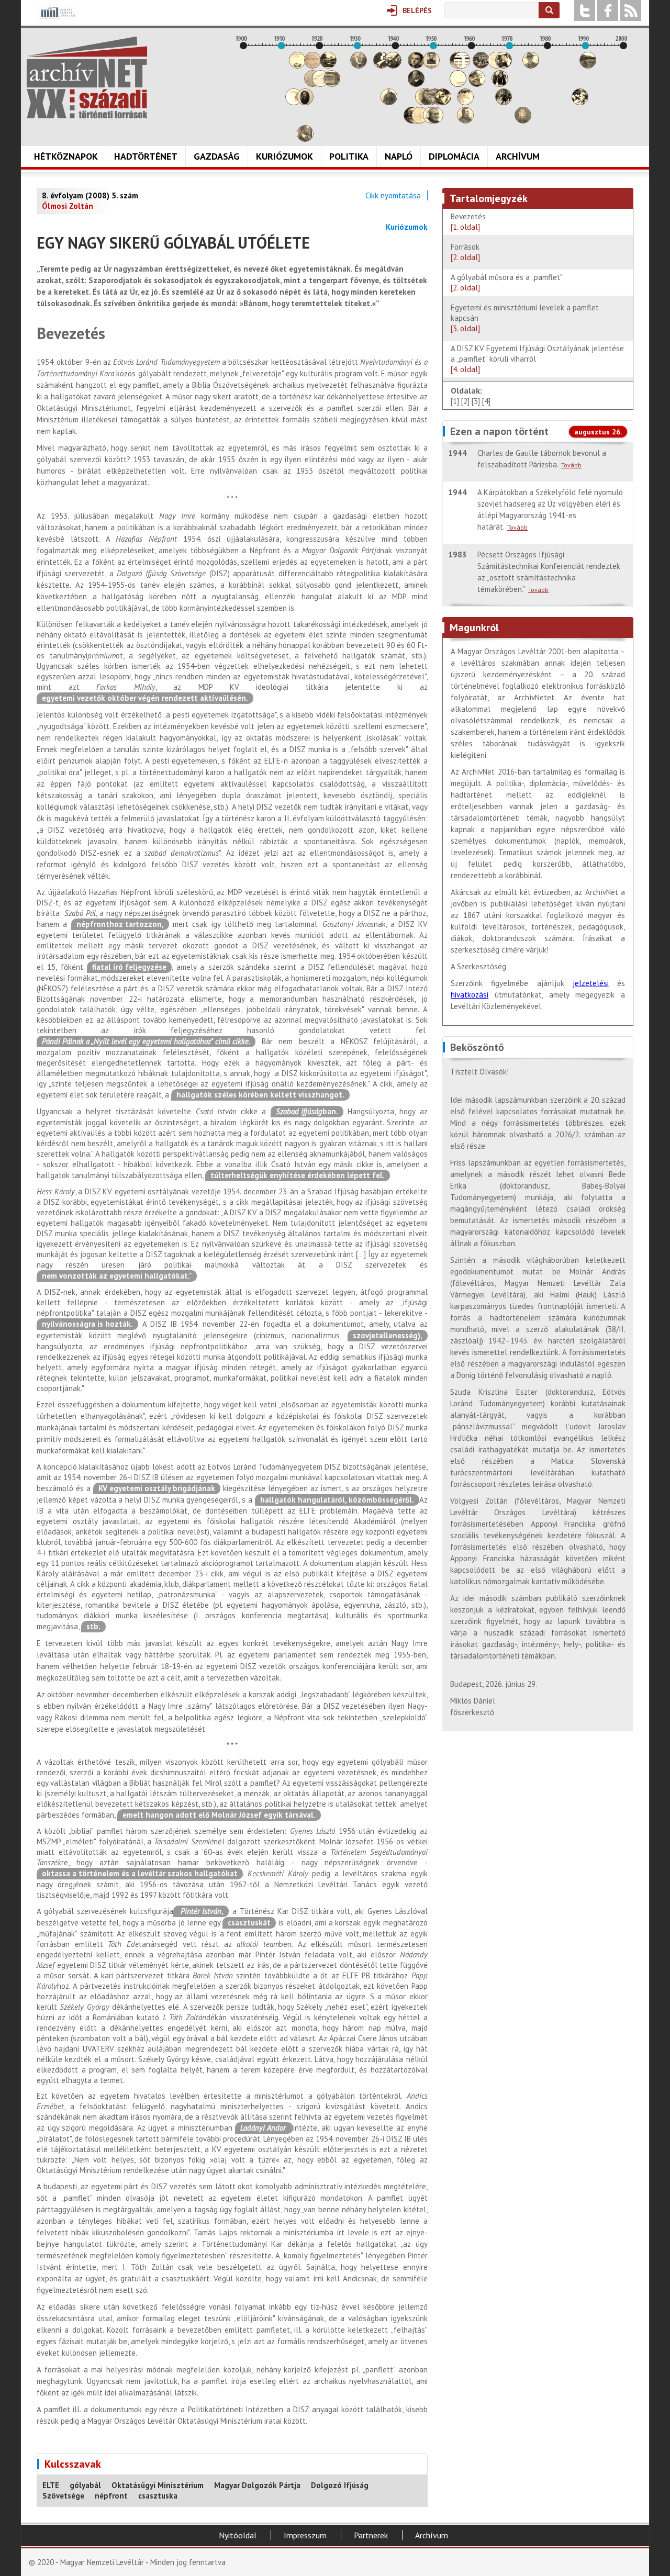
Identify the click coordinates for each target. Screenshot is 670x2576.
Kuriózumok (284, 156)
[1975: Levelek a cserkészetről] (531, 66)
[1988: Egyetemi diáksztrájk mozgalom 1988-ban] (580, 102)
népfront (111, 2496)
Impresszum (305, 2535)
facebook (608, 10)
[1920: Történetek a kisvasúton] (320, 84)
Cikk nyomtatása (393, 195)
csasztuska (158, 2496)
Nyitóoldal (238, 2535)
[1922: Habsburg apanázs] (328, 66)
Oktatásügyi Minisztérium (158, 2485)
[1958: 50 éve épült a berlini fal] (465, 102)
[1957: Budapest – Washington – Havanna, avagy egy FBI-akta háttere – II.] (462, 66)
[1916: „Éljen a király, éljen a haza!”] (305, 139)
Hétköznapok (66, 156)
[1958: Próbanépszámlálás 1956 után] (465, 121)
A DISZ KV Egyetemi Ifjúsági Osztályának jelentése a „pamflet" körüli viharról (537, 359)
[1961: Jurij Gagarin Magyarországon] (477, 84)
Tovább (571, 465)
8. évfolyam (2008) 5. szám (90, 195)
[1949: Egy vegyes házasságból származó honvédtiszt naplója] (431, 66)
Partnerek (371, 2535)
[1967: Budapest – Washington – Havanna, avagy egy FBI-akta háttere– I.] (500, 84)
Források (466, 252)
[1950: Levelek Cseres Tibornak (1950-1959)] (435, 121)
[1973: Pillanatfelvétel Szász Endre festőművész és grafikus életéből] (523, 121)
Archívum (518, 156)
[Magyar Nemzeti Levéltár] (57, 20)
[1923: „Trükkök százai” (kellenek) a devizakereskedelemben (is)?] (332, 84)
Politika (349, 156)
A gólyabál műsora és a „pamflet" (507, 282)
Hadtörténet (146, 156)
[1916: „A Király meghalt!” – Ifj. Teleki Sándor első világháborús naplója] (305, 102)
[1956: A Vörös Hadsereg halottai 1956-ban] (458, 84)
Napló (399, 156)
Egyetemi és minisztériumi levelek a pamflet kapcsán (525, 318)
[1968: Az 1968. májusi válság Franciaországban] (504, 102)
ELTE (51, 2485)
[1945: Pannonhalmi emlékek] (416, 84)
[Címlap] (87, 77)
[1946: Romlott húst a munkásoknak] (420, 121)
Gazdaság (217, 156)
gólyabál (85, 2485)
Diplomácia (454, 156)
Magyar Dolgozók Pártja (257, 2485)
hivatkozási (470, 995)
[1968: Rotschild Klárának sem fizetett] (504, 66)
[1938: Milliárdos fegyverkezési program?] (389, 102)
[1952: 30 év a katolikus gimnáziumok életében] (443, 102)
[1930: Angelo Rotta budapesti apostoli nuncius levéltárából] (359, 66)
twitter (585, 10)
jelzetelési (591, 983)
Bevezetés (469, 222)
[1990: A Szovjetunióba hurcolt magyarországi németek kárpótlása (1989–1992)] (588, 66)
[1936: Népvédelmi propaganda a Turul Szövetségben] (382, 66)
